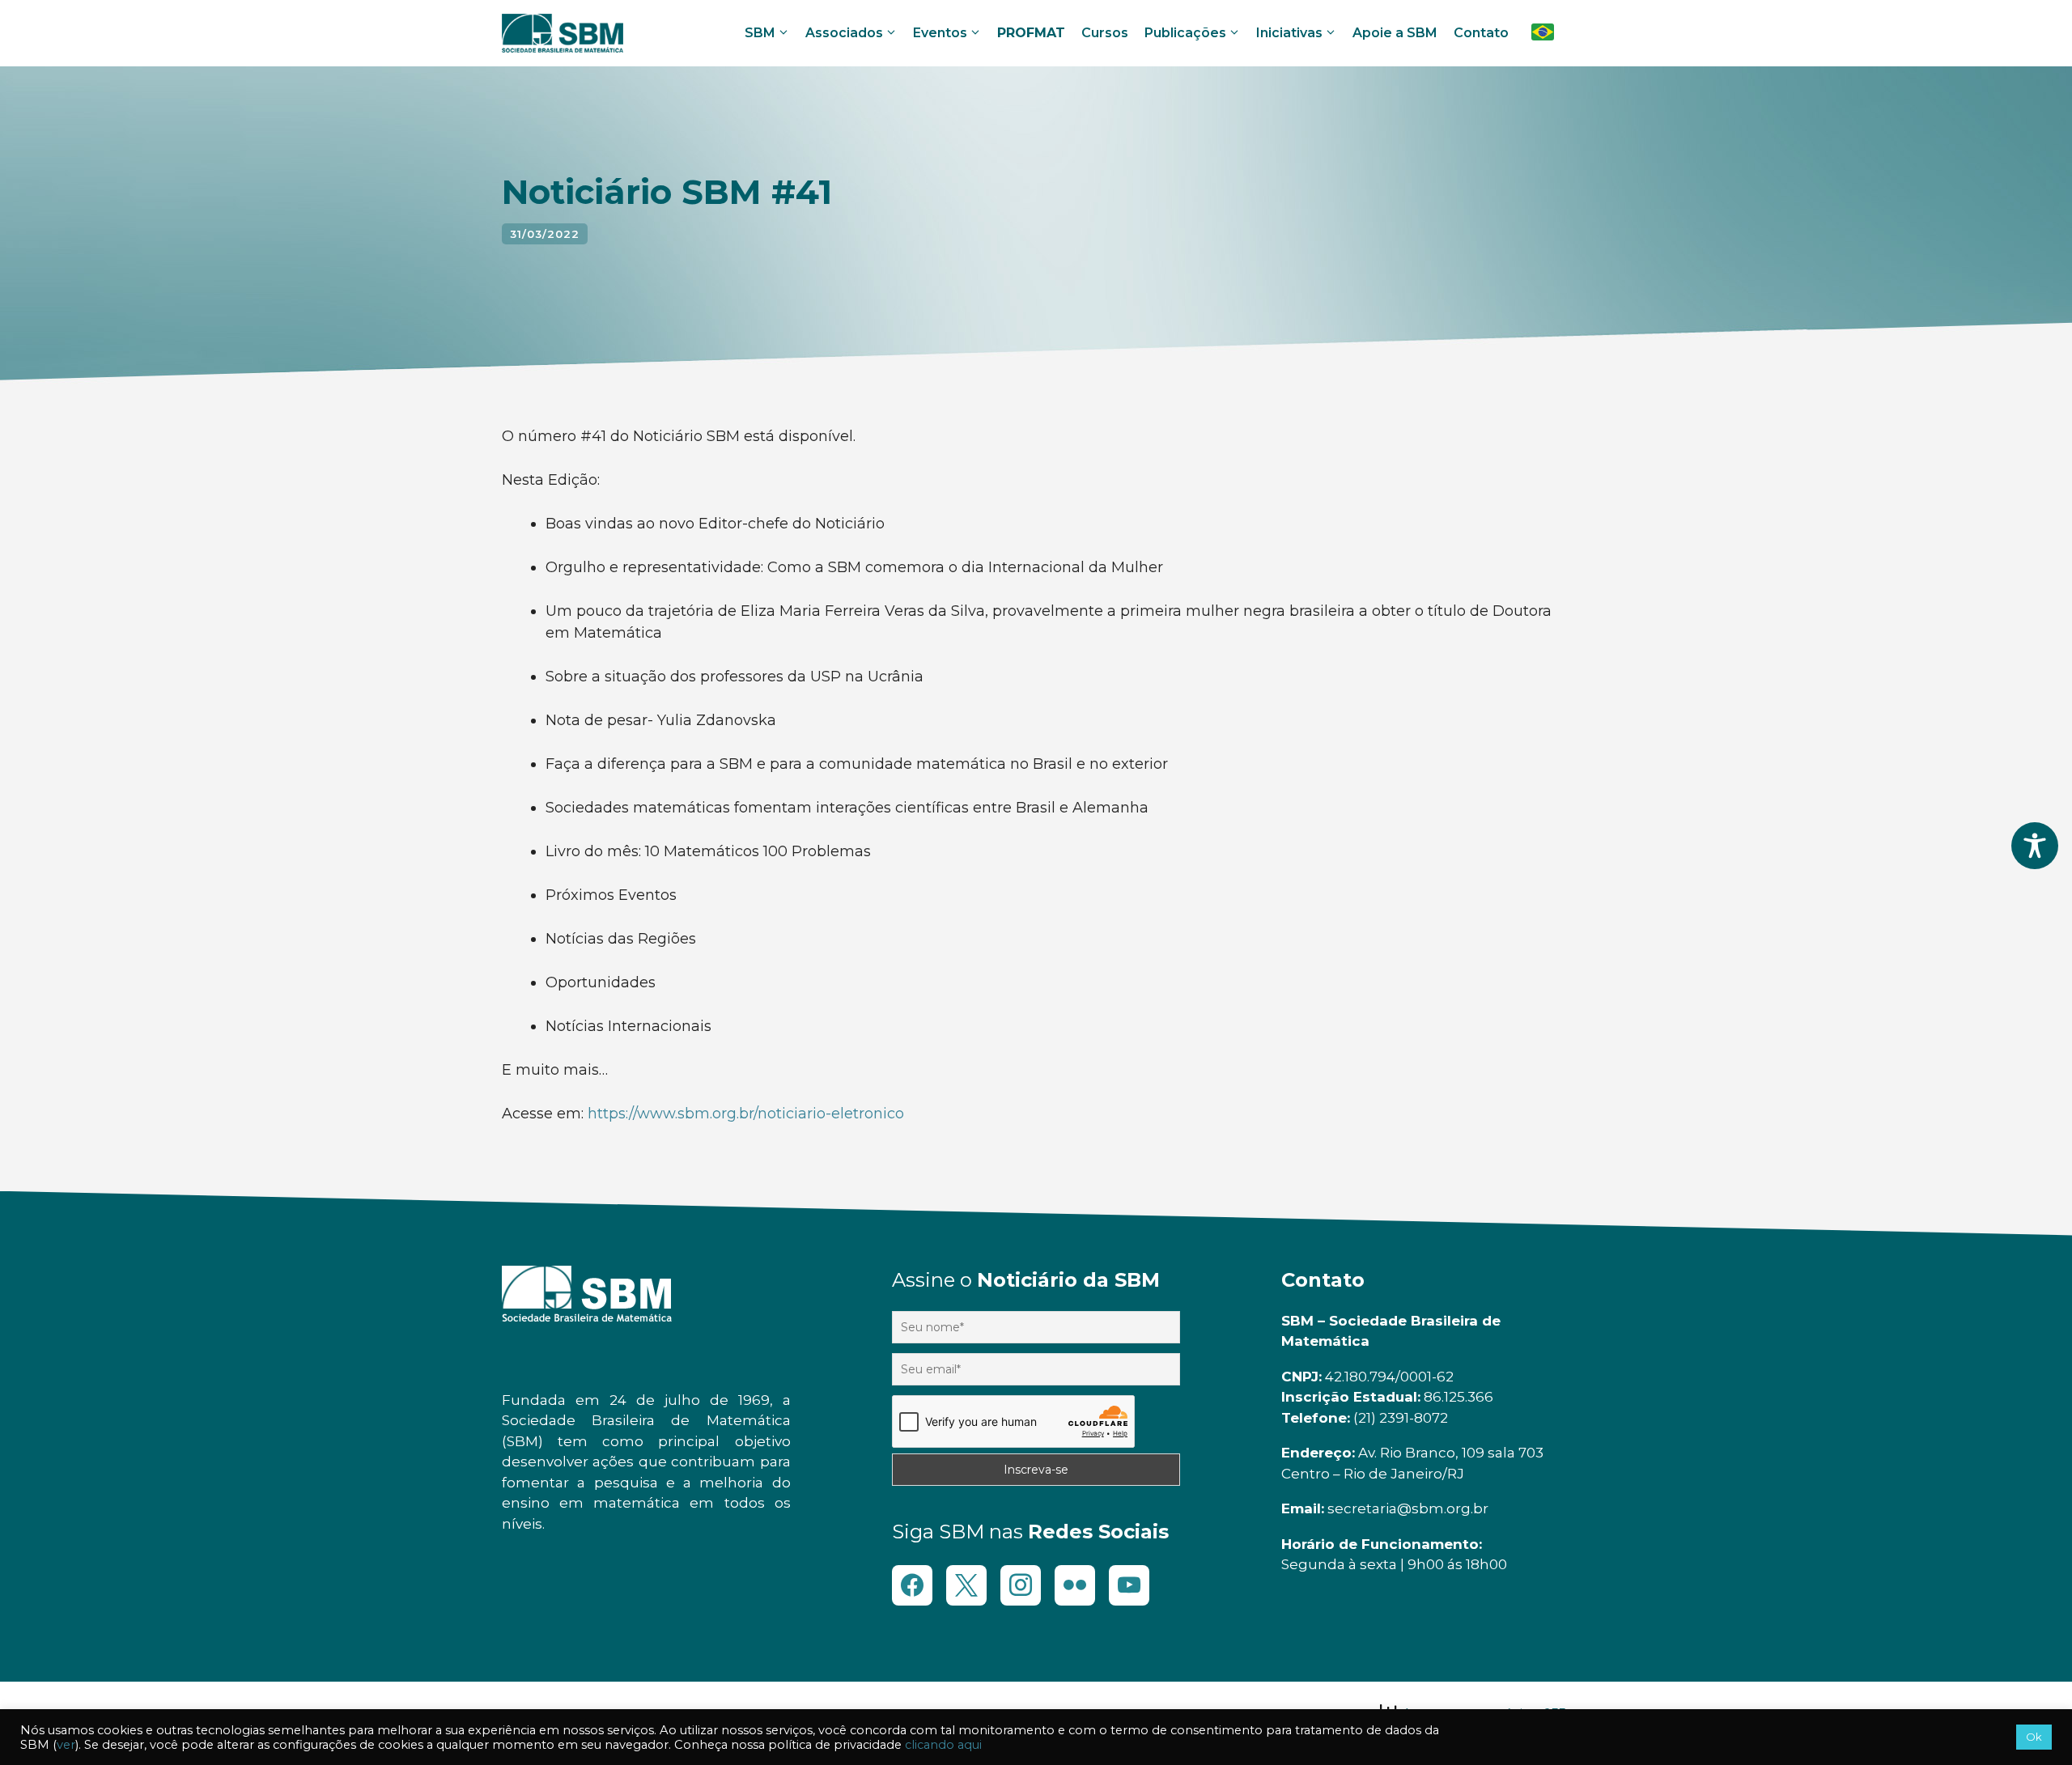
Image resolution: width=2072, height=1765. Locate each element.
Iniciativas (1289, 33)
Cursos (1105, 33)
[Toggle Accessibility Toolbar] (2035, 846)
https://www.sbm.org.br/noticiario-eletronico (746, 1114)
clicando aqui (943, 1745)
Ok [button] (2034, 1737)
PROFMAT (1031, 33)
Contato (1481, 33)
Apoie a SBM (1395, 33)
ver (66, 1745)
